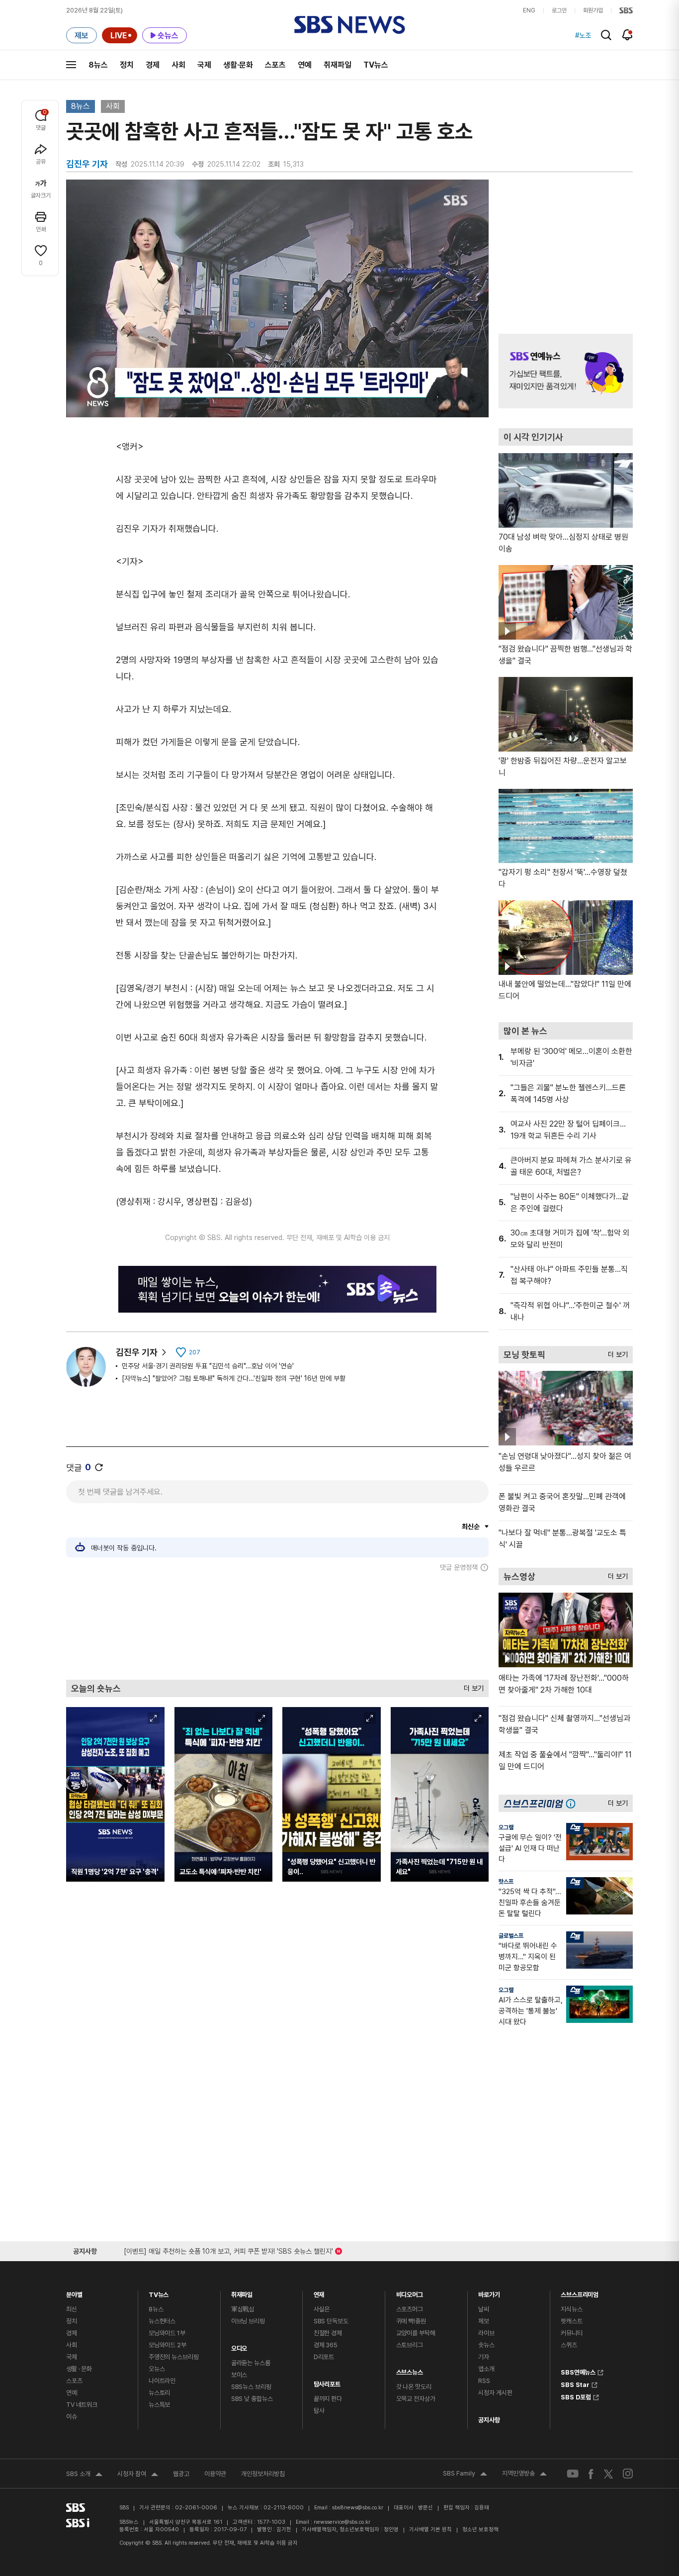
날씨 (484, 2309)
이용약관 (215, 2474)
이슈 (72, 2417)
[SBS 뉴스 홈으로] (350, 25)
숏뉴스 (486, 2345)
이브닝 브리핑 (248, 2321)
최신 (72, 2309)
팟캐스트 (571, 2321)
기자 (484, 2357)
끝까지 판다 (328, 2399)
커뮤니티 (571, 2333)
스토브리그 (410, 2345)
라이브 (486, 2333)
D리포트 (324, 2357)
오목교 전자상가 (416, 2399)
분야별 (74, 2292)
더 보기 (471, 1686)
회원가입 (593, 10)
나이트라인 (162, 2381)
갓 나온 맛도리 (414, 2387)
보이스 (239, 2375)
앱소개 (486, 2369)
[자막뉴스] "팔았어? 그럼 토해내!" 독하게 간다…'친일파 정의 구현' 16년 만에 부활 (234, 1378)
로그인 (559, 10)
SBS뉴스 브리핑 (251, 2387)
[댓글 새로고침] (99, 1467)
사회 (178, 65)
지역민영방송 (524, 2475)
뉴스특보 (159, 2405)
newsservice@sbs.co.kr (342, 2522)
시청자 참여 (138, 2475)
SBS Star (575, 2384)
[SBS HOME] (626, 10)
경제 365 (326, 2345)
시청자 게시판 (495, 2393)
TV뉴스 (376, 65)
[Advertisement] (277, 1625)
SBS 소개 (84, 2475)
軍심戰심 (243, 2309)
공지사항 (489, 2420)
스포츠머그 (410, 2309)
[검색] (606, 35)
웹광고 (181, 2474)
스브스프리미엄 (580, 2292)
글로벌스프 (511, 1936)
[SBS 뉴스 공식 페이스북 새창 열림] (591, 2474)
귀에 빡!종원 (411, 2321)
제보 (484, 2321)
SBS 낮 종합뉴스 (252, 2399)
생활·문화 (238, 65)
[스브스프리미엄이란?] (573, 1803)
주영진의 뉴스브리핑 (174, 2357)
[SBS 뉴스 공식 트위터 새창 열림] (608, 2473)
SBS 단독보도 (331, 2321)
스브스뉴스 (410, 2370)
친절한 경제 (328, 2333)
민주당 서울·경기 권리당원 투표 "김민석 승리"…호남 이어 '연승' (208, 1366)
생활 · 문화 (79, 2369)
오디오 (239, 2346)
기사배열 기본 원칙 (430, 2529)
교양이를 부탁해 (416, 2333)
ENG (529, 10)
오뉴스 (157, 2369)
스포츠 (275, 65)
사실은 (322, 2309)
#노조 (583, 35)
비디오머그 (410, 2292)
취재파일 (338, 65)
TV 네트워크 (82, 2405)
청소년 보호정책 (480, 2529)
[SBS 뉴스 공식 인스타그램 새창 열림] (628, 2474)
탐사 (319, 2411)
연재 (319, 2292)
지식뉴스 (571, 2309)
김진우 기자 (137, 1352)
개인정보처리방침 (263, 2474)
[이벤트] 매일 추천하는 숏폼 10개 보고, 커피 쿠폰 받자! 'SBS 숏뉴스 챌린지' (228, 2249)
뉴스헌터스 (162, 2321)
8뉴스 (98, 65)
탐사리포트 (327, 2382)
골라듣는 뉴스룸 (251, 2363)
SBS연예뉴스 (578, 2371)
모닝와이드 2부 (168, 2345)
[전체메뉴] (71, 65)
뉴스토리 (159, 2393)
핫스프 (506, 1882)
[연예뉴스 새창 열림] (566, 371)
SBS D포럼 (576, 2396)
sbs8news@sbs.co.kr (358, 2508)
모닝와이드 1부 (167, 2333)
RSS (484, 2381)
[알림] (628, 35)
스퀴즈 (569, 2345)
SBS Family (465, 2475)
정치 (127, 65)
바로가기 (489, 2292)
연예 (305, 65)
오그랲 (506, 1827)
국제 (204, 65)
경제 (153, 65)
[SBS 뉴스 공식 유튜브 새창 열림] (573, 2474)
